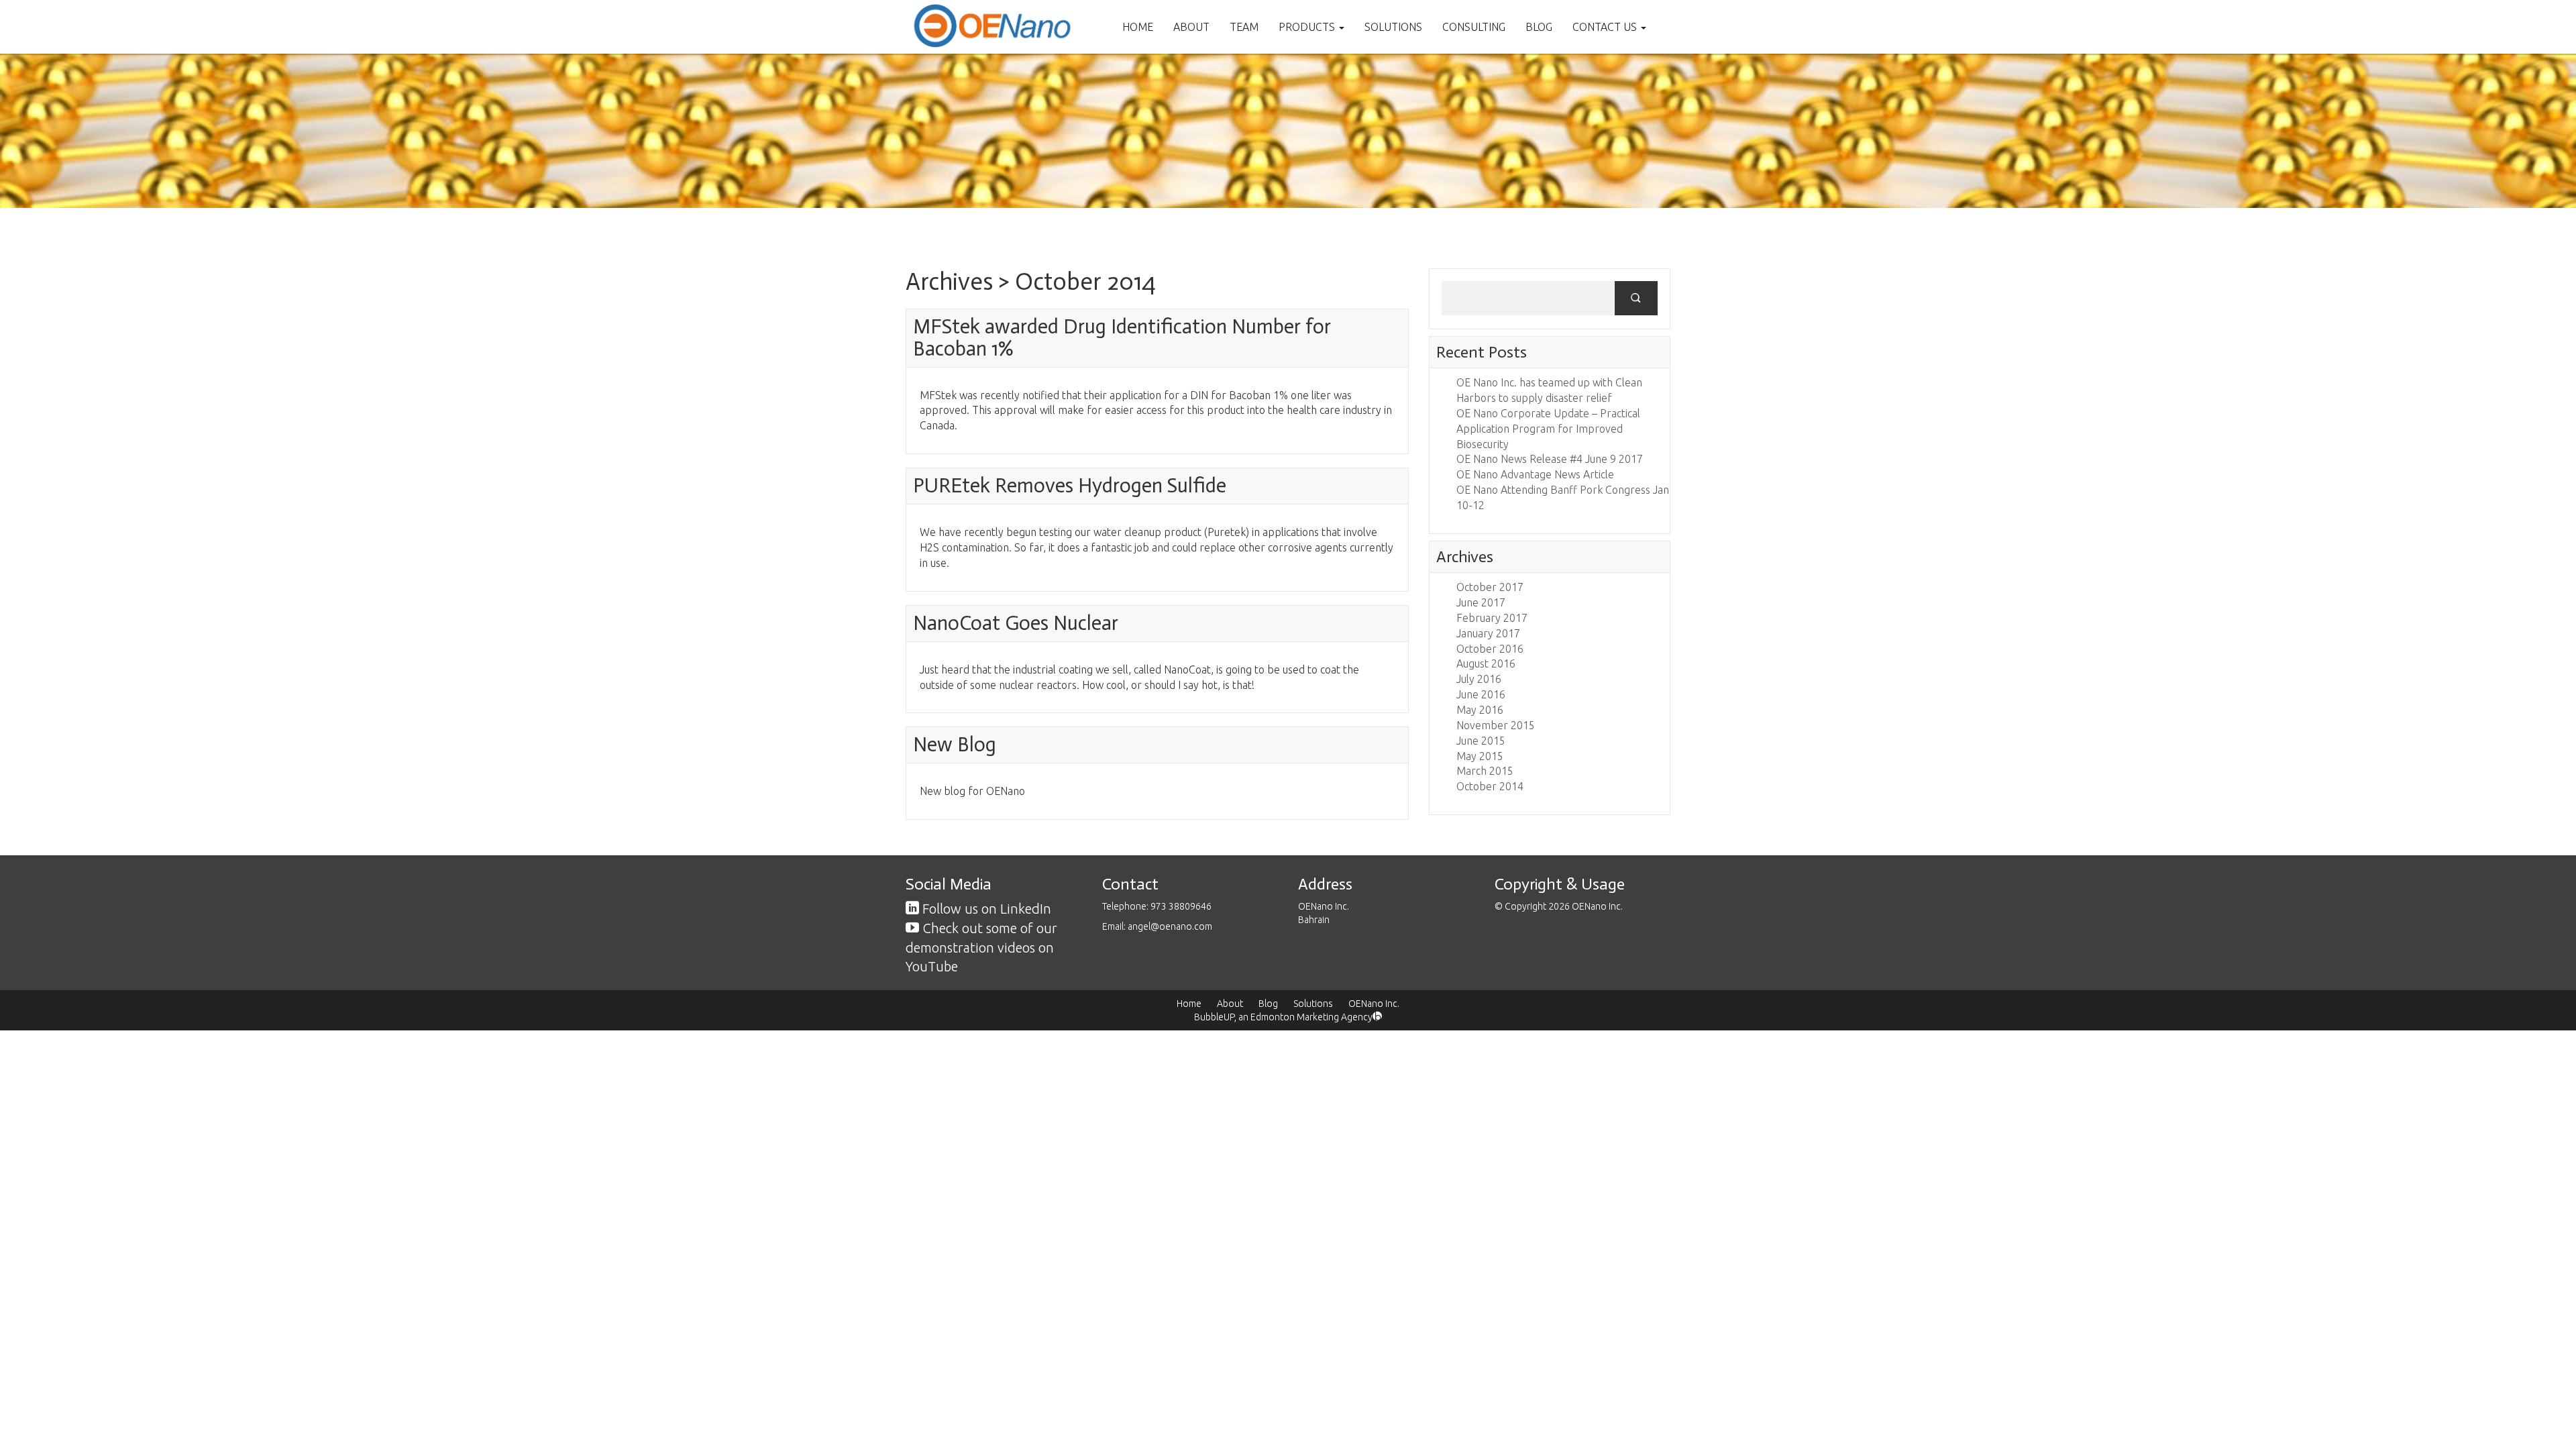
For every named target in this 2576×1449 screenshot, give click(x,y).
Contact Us (1606, 27)
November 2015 (1496, 725)
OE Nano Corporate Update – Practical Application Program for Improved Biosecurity (1548, 429)
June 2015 (1481, 741)
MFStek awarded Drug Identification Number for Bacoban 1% (1122, 338)
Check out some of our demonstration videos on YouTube (981, 947)
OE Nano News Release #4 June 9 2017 (1550, 459)
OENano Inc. (1374, 1004)
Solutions (1393, 27)
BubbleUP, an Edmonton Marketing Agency (1283, 1017)
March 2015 (1485, 771)
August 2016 (1486, 663)
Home (1138, 27)
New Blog (955, 745)
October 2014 (1490, 786)
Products (1308, 27)
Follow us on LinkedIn (985, 909)
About (1191, 27)
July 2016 (1479, 679)
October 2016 (1490, 649)
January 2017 (1488, 633)
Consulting (1474, 27)
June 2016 (1481, 694)
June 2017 (1481, 602)
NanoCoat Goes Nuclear (1016, 623)
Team (1244, 27)
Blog (1539, 27)
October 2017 (1490, 587)
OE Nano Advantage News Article (1535, 474)
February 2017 (1492, 618)
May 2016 (1480, 710)
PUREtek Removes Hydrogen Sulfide (1070, 486)
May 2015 (1480, 756)
